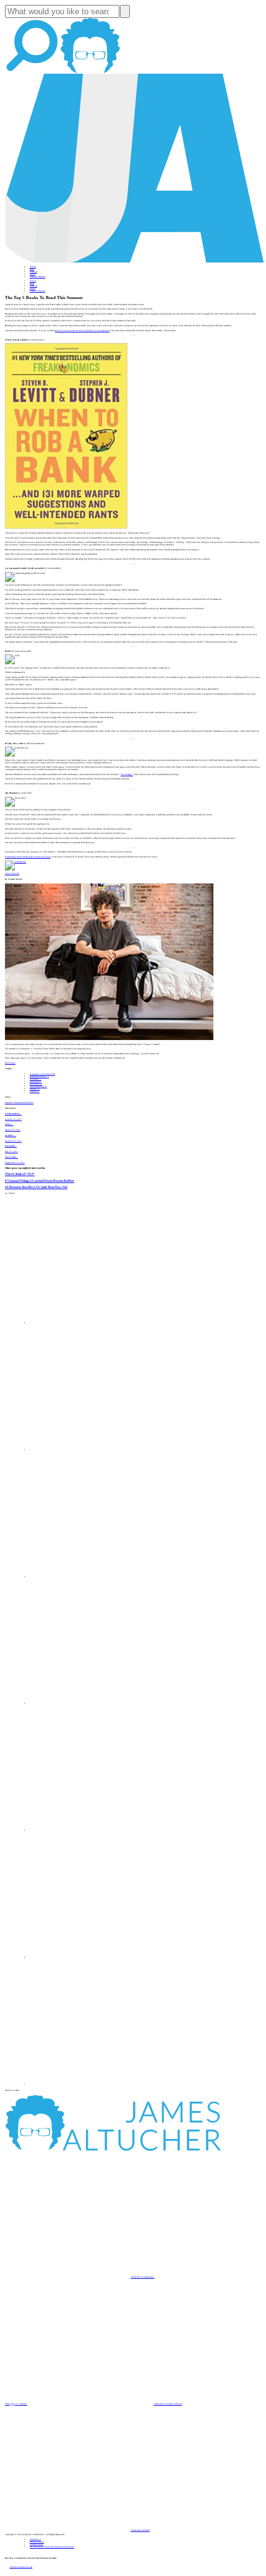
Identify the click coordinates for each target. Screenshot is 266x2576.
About (33, 267)
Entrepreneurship (39, 1077)
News (32, 274)
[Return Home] (135, 262)
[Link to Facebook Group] (93, 1450)
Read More (10, 1063)
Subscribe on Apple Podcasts (168, 2404)
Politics (35, 1091)
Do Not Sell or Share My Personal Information (52, 2547)
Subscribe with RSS (140, 2530)
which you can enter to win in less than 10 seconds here (82, 331)
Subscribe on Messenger (143, 2277)
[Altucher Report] (90, 72)
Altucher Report (37, 277)
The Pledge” (127, 774)
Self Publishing (38, 1086)
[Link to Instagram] (93, 2084)
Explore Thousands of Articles (19, 1103)
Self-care (36, 1082)
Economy (36, 1084)
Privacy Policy (37, 2542)
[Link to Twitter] (93, 1704)
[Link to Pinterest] (93, 1958)
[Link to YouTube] (93, 1831)
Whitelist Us (35, 2539)
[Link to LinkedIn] (93, 1577)
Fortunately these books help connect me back (28, 857)
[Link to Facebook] (93, 1323)
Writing (35, 1089)
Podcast (33, 272)
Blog (32, 269)
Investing (36, 1079)
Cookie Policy (36, 2544)
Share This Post (12, 874)
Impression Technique (42, 1074)
